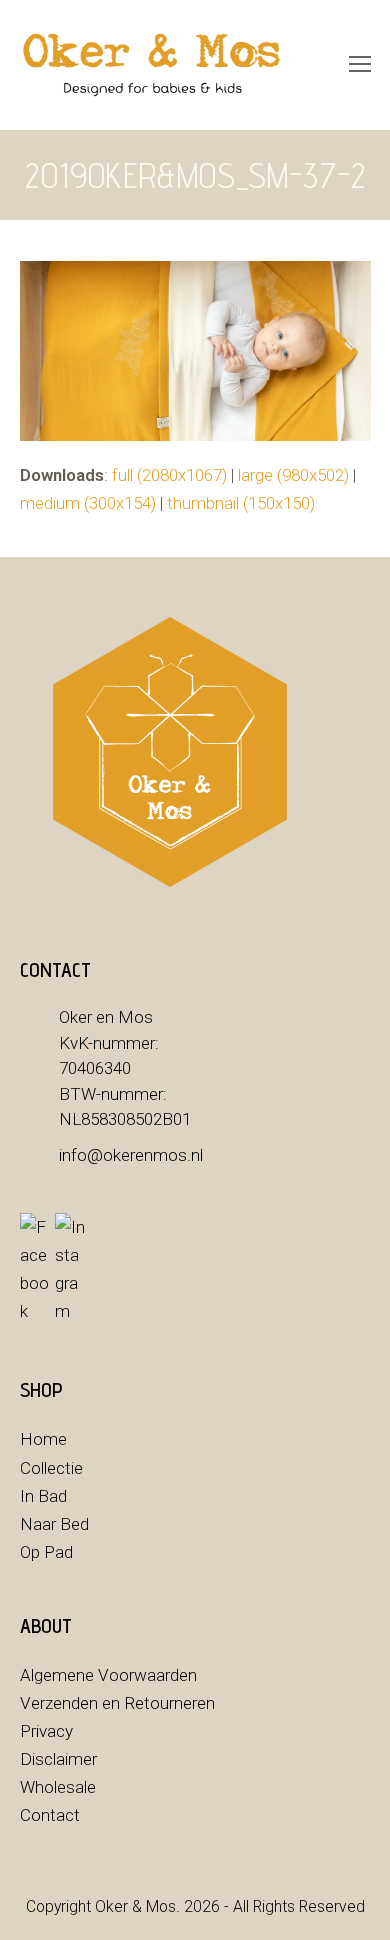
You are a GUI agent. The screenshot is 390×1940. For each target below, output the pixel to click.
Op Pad (46, 1552)
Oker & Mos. (137, 1906)
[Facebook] (35, 1269)
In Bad (43, 1496)
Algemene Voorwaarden (108, 1675)
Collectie (51, 1468)
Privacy (46, 1731)
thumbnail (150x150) (241, 503)
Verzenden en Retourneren (117, 1703)
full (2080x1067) (169, 475)
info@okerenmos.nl (131, 1155)
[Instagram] (70, 1269)
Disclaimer (58, 1759)
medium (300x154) (88, 503)
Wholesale (58, 1787)
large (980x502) (293, 475)
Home (43, 1439)
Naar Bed (54, 1524)
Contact (50, 1815)
